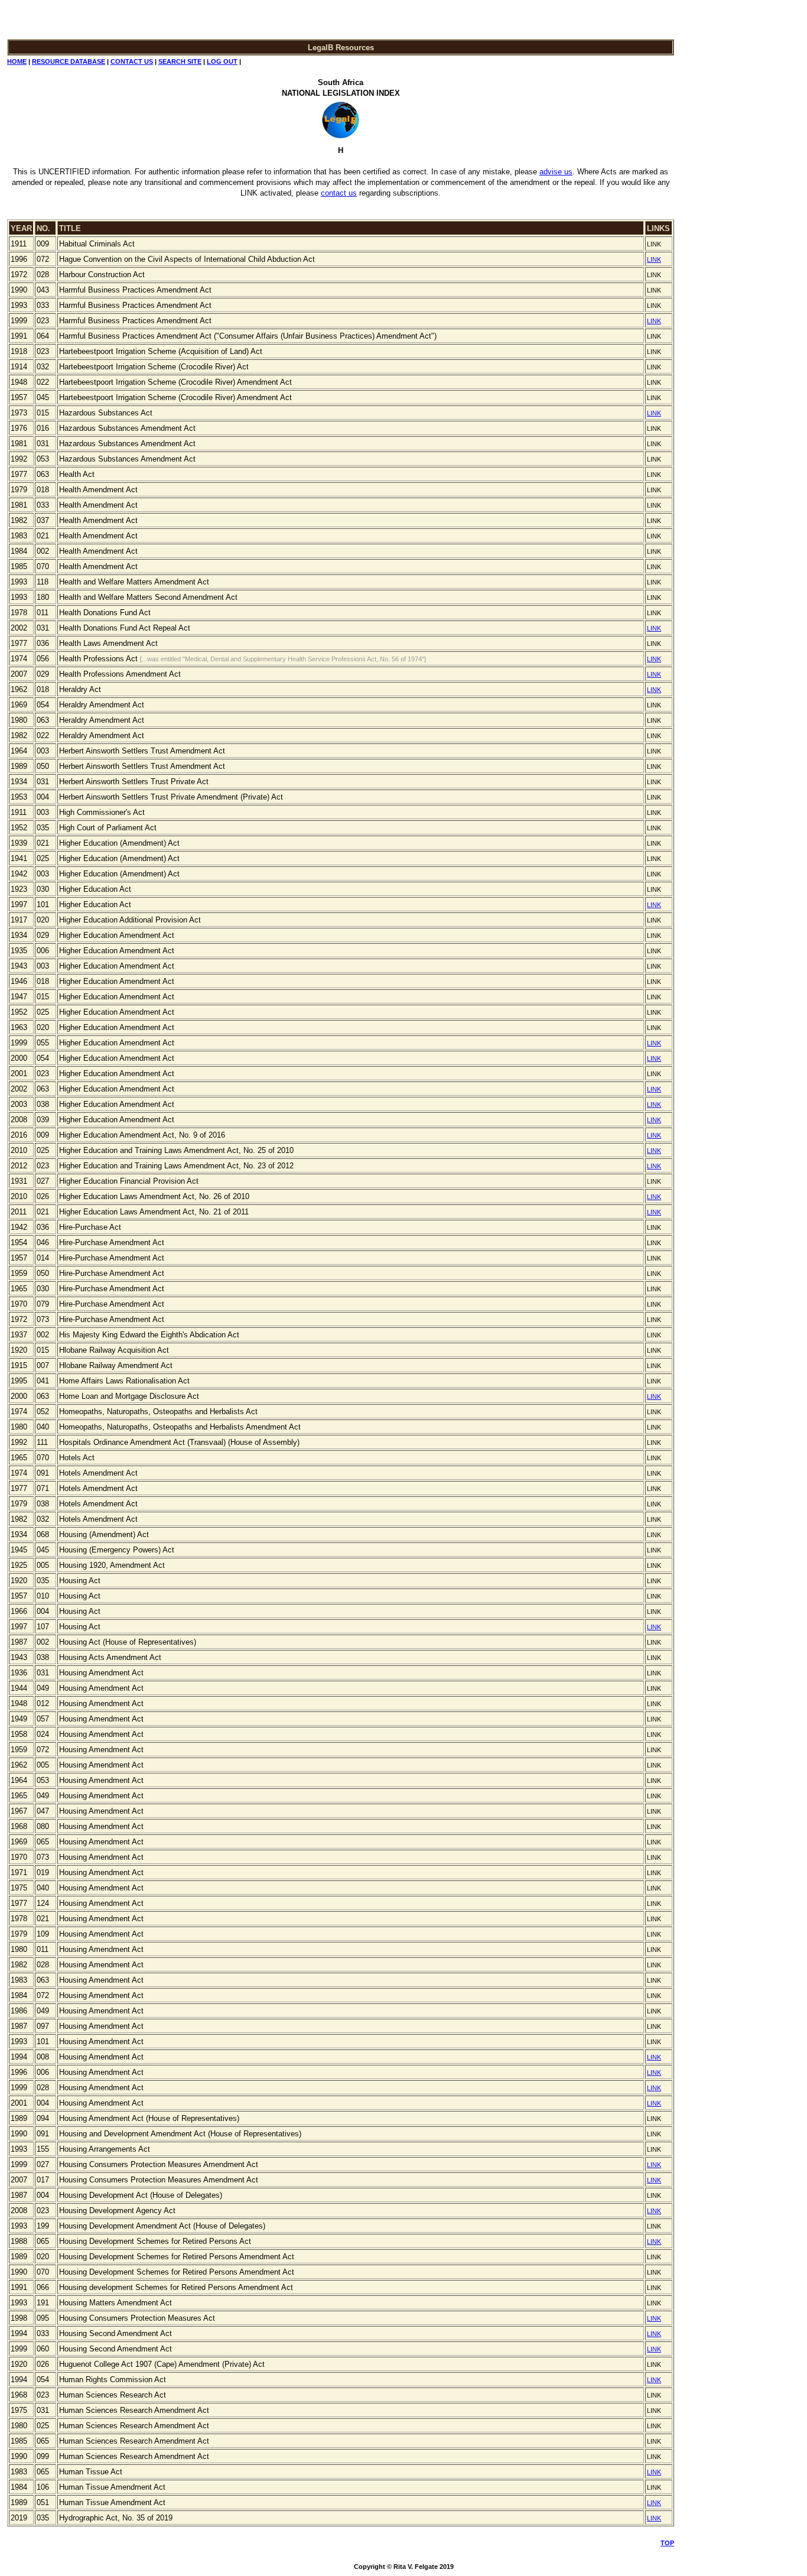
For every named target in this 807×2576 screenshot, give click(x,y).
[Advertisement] (715, 187)
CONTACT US (132, 61)
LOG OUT (222, 61)
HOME (17, 61)
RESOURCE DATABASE (69, 61)
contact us (339, 193)
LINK (654, 259)
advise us (556, 172)
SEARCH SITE (180, 61)
